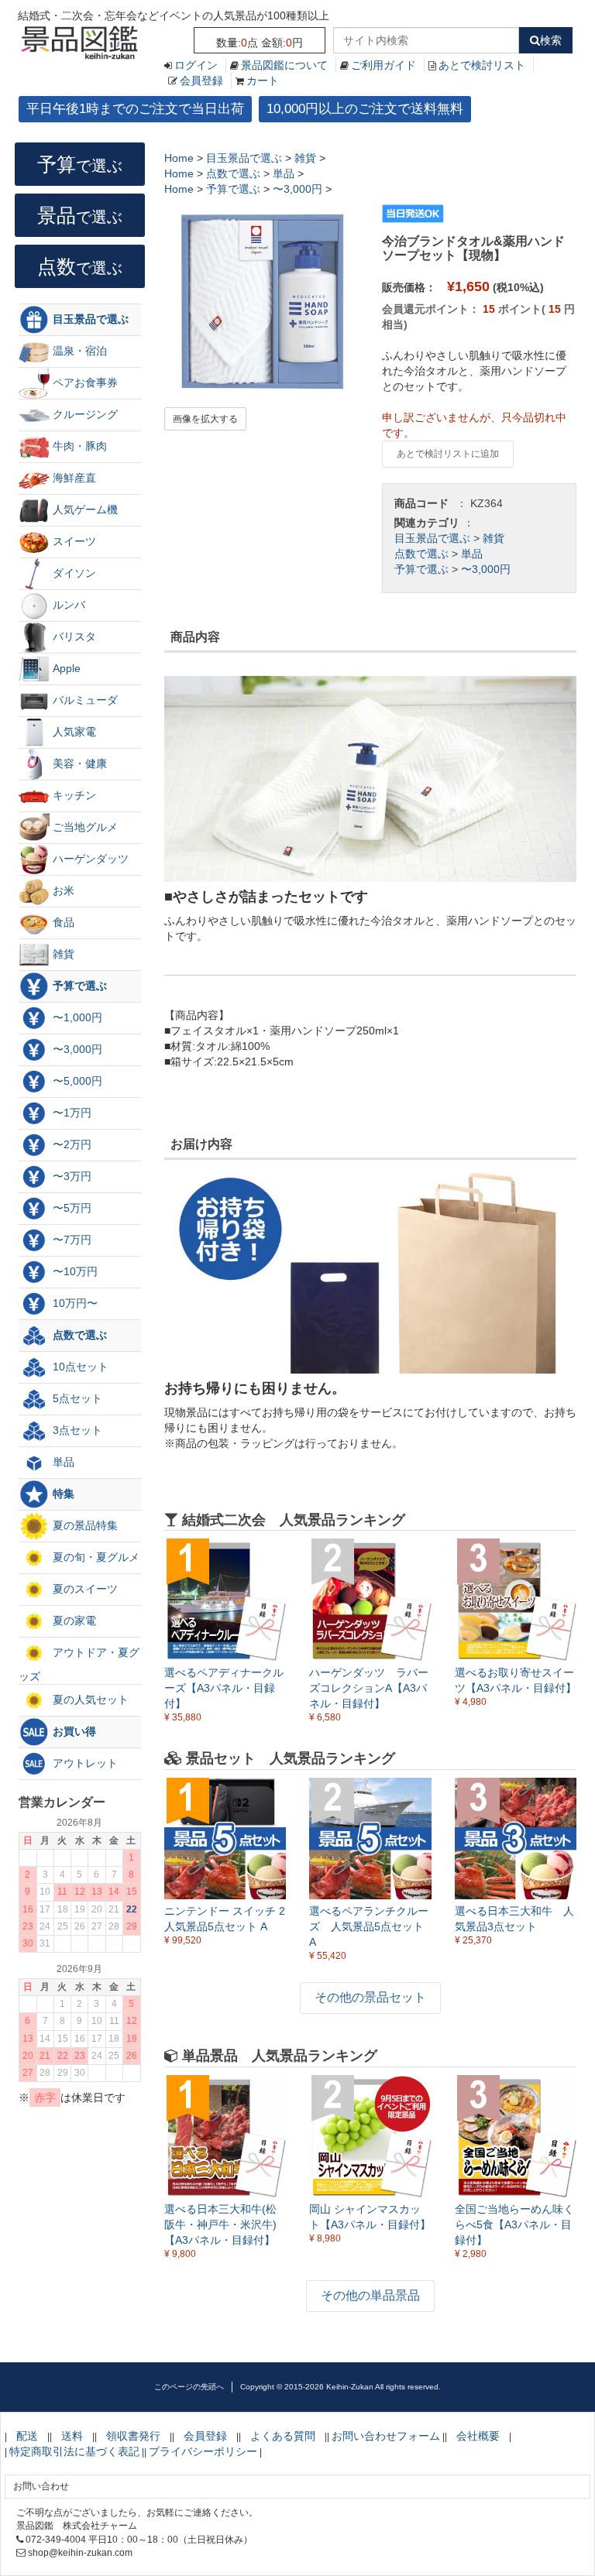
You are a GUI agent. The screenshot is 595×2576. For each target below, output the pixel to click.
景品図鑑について (284, 65)
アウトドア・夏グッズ (79, 1664)
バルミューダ (84, 700)
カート (263, 81)
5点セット (76, 1398)
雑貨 (494, 538)
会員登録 (201, 81)
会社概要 (478, 2436)
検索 (551, 40)
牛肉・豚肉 (78, 446)
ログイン (196, 65)
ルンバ (67, 605)
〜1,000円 (76, 1017)
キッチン (73, 795)
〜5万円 (71, 1208)
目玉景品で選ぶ (432, 538)
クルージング (84, 414)
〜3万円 (71, 1176)
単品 (472, 554)
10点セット (79, 1367)
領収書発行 (133, 2436)
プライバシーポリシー (203, 2451)
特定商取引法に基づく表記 (74, 2451)
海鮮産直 (73, 478)
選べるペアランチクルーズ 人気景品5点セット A (369, 1926)
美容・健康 (78, 763)
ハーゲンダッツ (89, 859)
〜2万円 (71, 1144)
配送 (27, 2436)
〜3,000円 (486, 569)
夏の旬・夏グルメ (95, 1557)
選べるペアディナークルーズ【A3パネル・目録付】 (224, 1688)
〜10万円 (74, 1271)
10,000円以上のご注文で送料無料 (365, 109)
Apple (65, 668)
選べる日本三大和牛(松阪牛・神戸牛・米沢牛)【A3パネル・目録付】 (220, 2224)
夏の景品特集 (84, 1525)
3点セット (76, 1430)
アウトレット (84, 1763)
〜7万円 (71, 1240)
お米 (62, 890)
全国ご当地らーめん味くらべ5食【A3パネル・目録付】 (514, 2224)
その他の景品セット (370, 1997)
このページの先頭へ (189, 2387)
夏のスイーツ (84, 1589)
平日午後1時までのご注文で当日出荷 (135, 109)
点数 (80, 266)
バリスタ (73, 636)
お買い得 (73, 1731)
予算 (80, 164)
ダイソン (73, 573)
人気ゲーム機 (84, 509)
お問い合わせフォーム (386, 2436)
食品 (62, 922)
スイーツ (73, 541)
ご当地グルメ (84, 827)
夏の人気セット (89, 1700)
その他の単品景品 (370, 2295)
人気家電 (73, 732)
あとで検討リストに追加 (448, 454)
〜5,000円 (76, 1081)
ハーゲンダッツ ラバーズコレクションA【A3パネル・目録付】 (369, 1688)
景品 (80, 215)
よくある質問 (283, 2436)
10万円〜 (74, 1303)
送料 (72, 2436)
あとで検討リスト (482, 65)
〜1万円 (71, 1113)
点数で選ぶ (421, 554)
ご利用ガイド (383, 65)
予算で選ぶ (421, 569)
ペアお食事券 (84, 382)
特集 (62, 1494)
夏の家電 (73, 1621)
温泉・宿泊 (78, 351)
